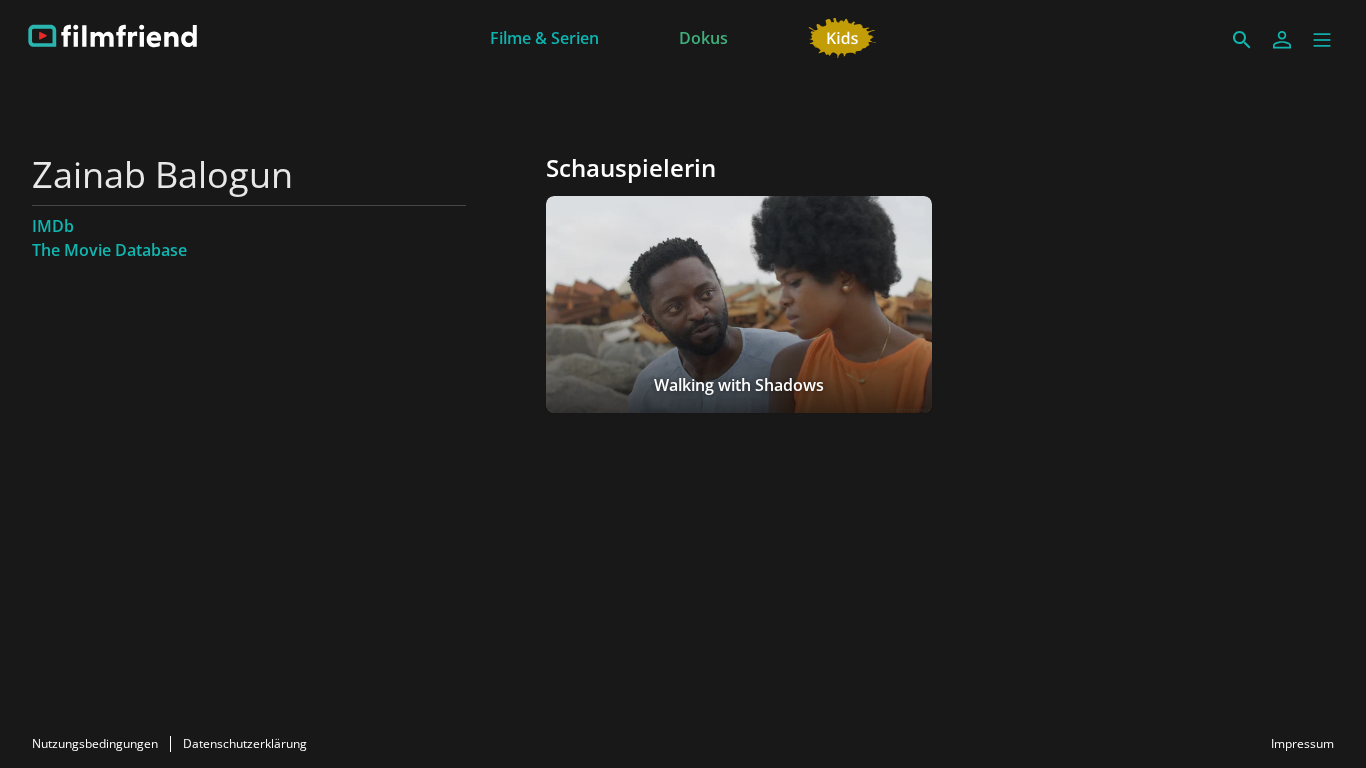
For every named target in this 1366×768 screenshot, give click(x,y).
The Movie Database (109, 250)
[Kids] (842, 36)
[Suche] (1242, 40)
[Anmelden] (1282, 40)
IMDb (53, 226)
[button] (1322, 40)
